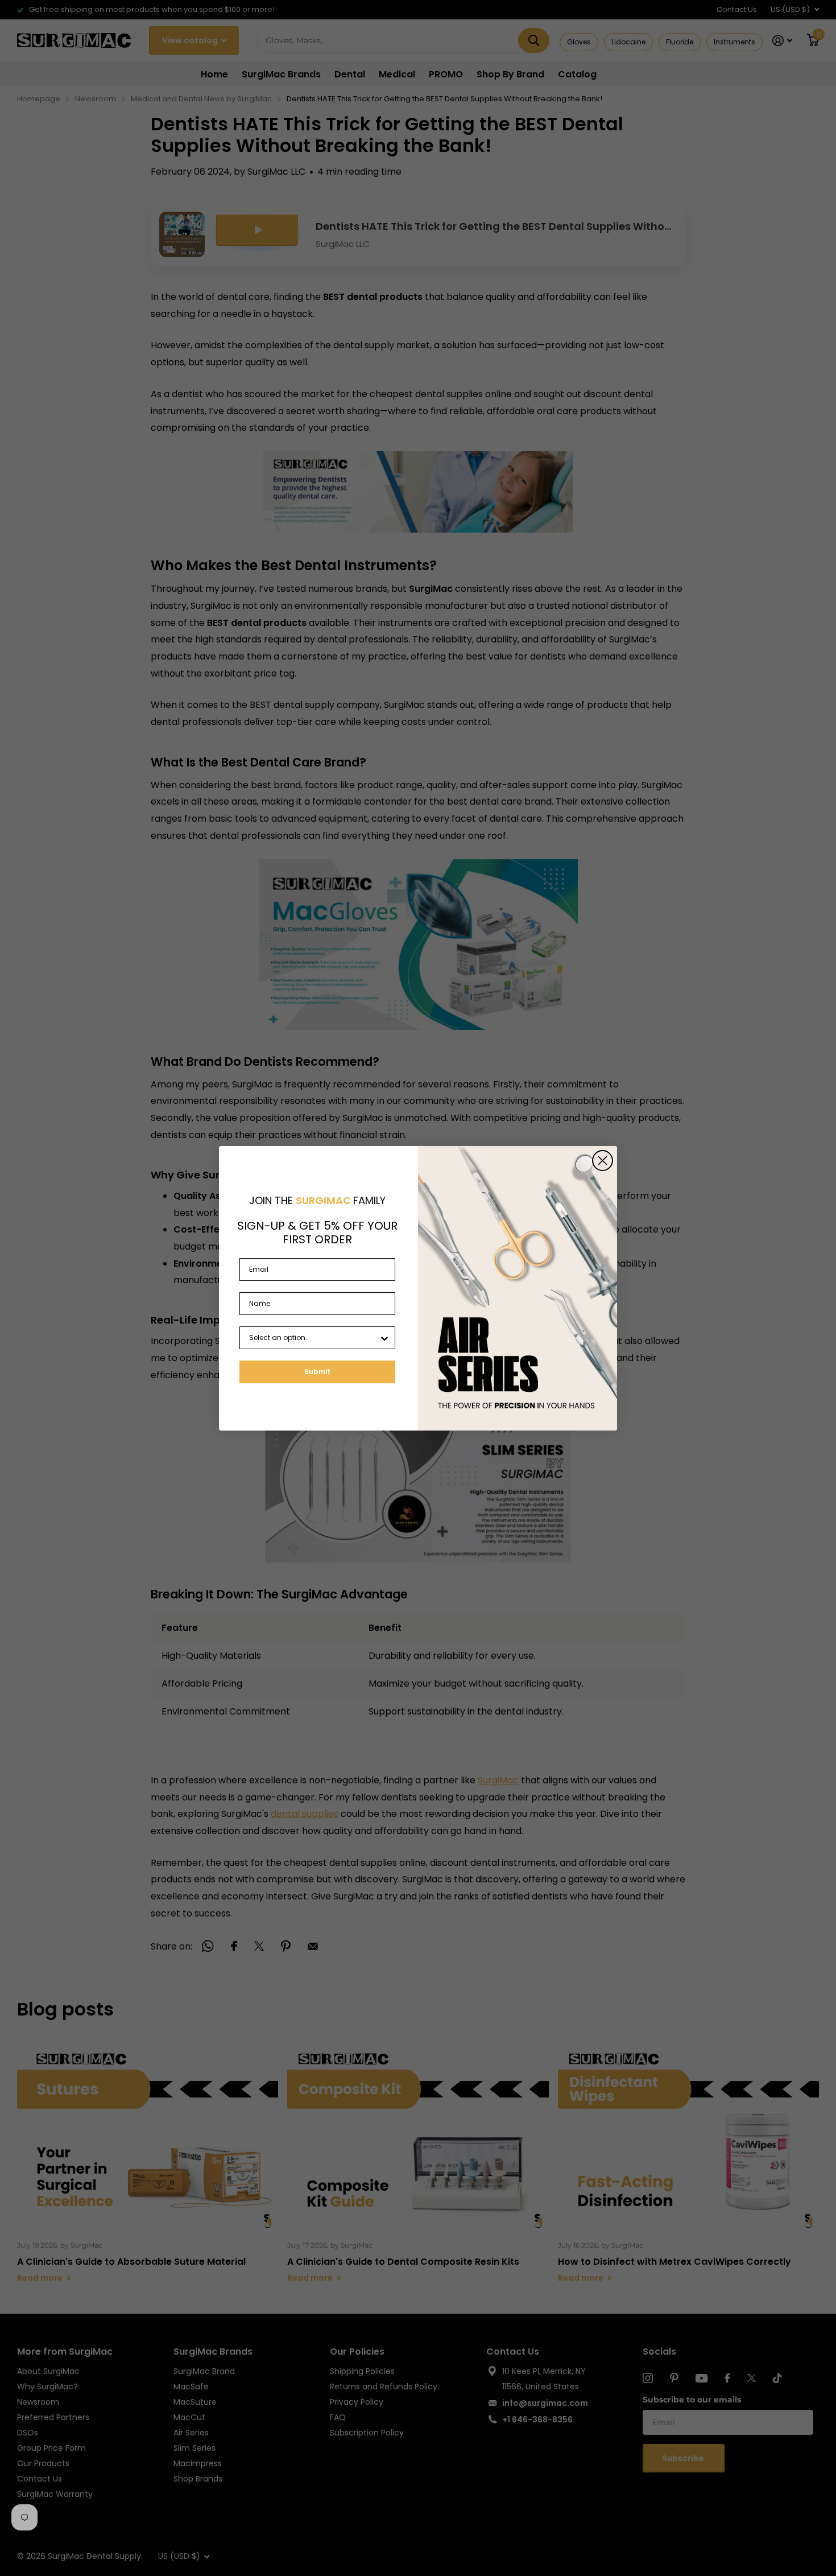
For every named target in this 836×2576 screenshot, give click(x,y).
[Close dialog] (603, 1161)
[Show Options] (384, 1338)
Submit (317, 1372)
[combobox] (314, 1338)
